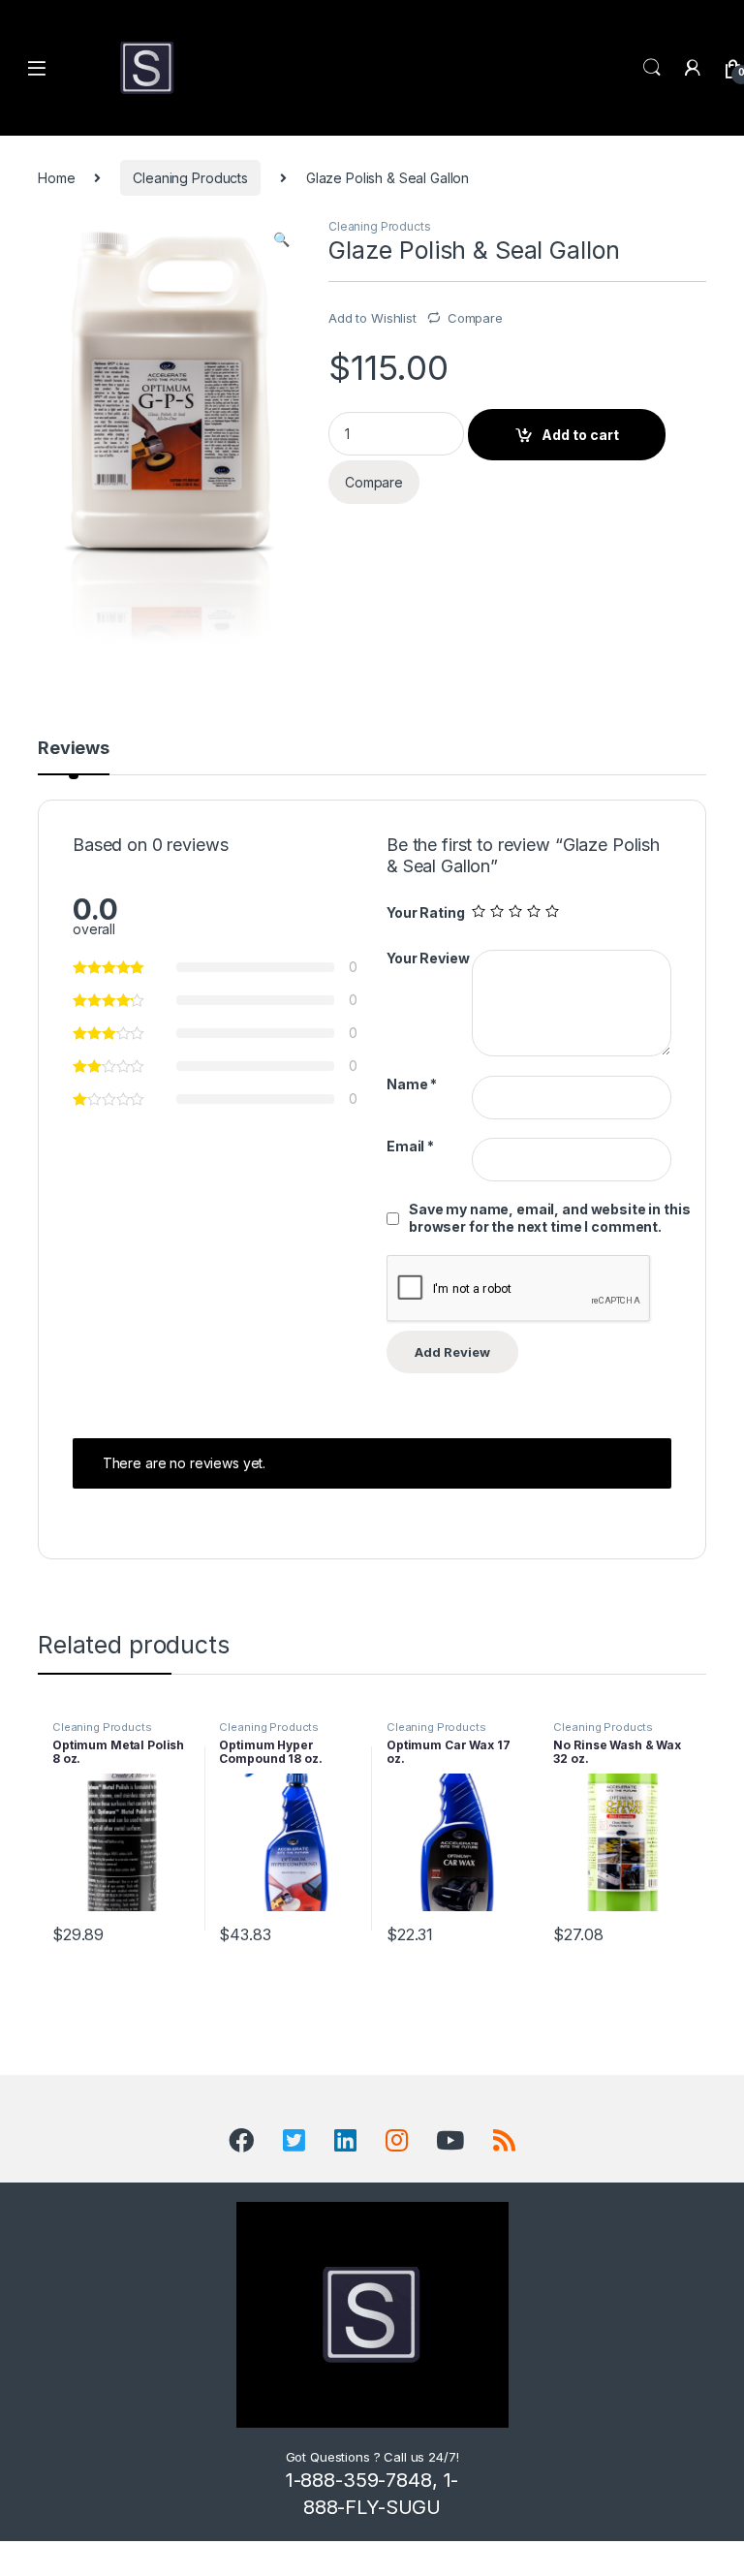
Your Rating (425, 912)
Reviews (74, 749)
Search (652, 68)
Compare (475, 318)
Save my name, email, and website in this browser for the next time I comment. (549, 1218)
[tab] (74, 757)
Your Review (428, 958)
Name (412, 1084)
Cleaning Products (190, 178)
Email (410, 1146)
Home (56, 178)
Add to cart (580, 435)
